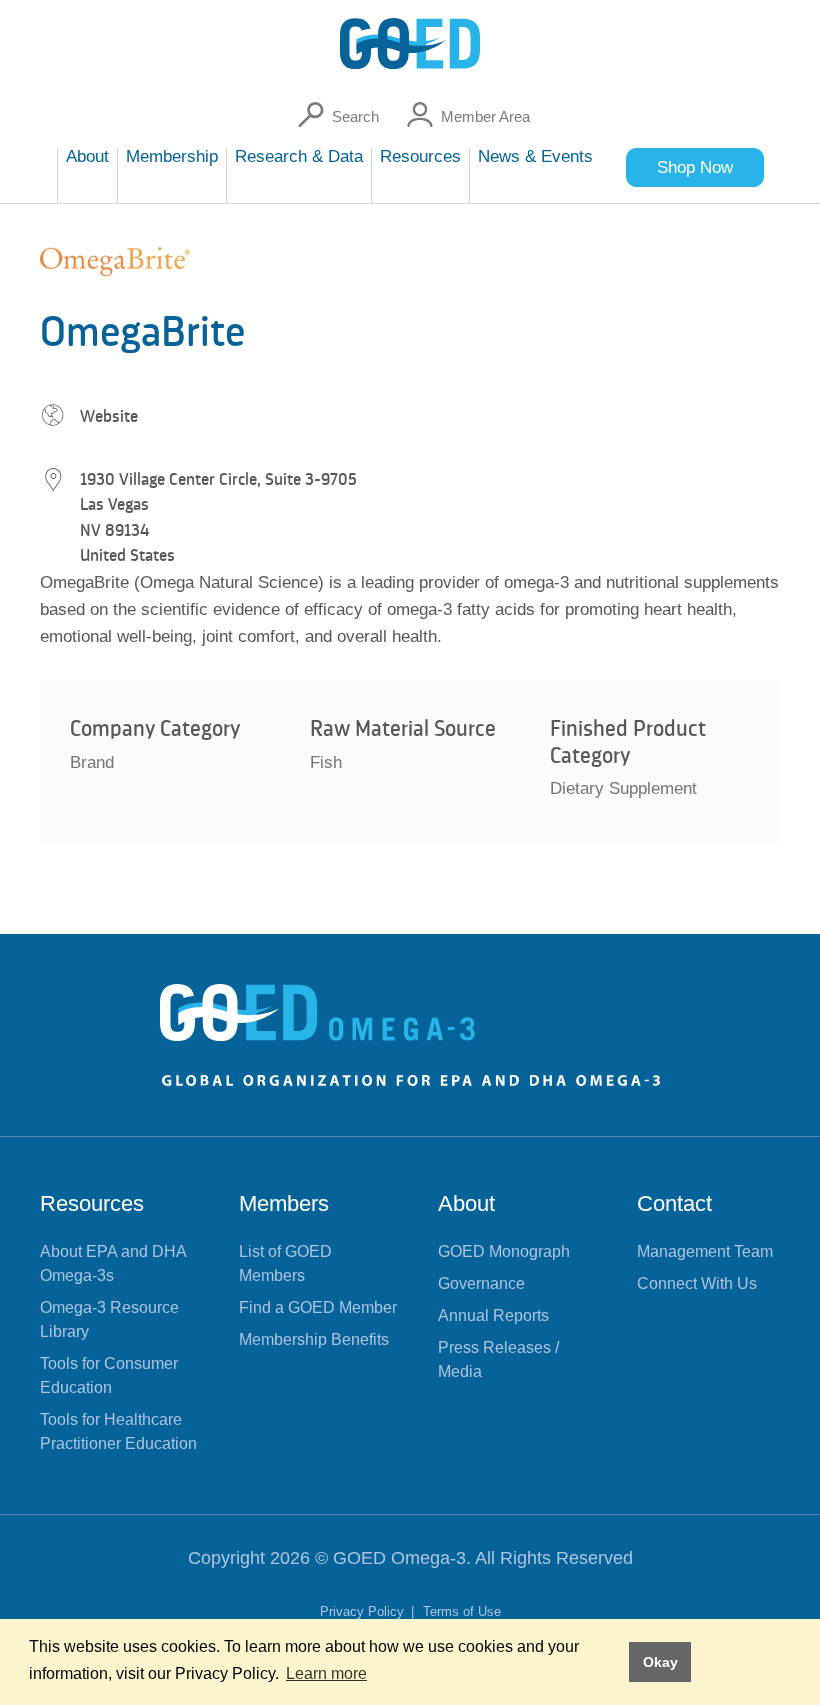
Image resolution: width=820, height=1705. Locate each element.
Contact (674, 1203)
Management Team (705, 1251)
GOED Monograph (504, 1251)
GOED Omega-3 (399, 1558)
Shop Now (695, 167)
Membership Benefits (314, 1339)
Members (284, 1203)
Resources (92, 1203)
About (466, 1203)
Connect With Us (697, 1283)
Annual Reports (493, 1315)
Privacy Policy (364, 1611)
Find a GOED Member (318, 1307)
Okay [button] (660, 1662)
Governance (481, 1283)
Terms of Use (462, 1611)
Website (109, 416)
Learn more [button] (326, 1673)
